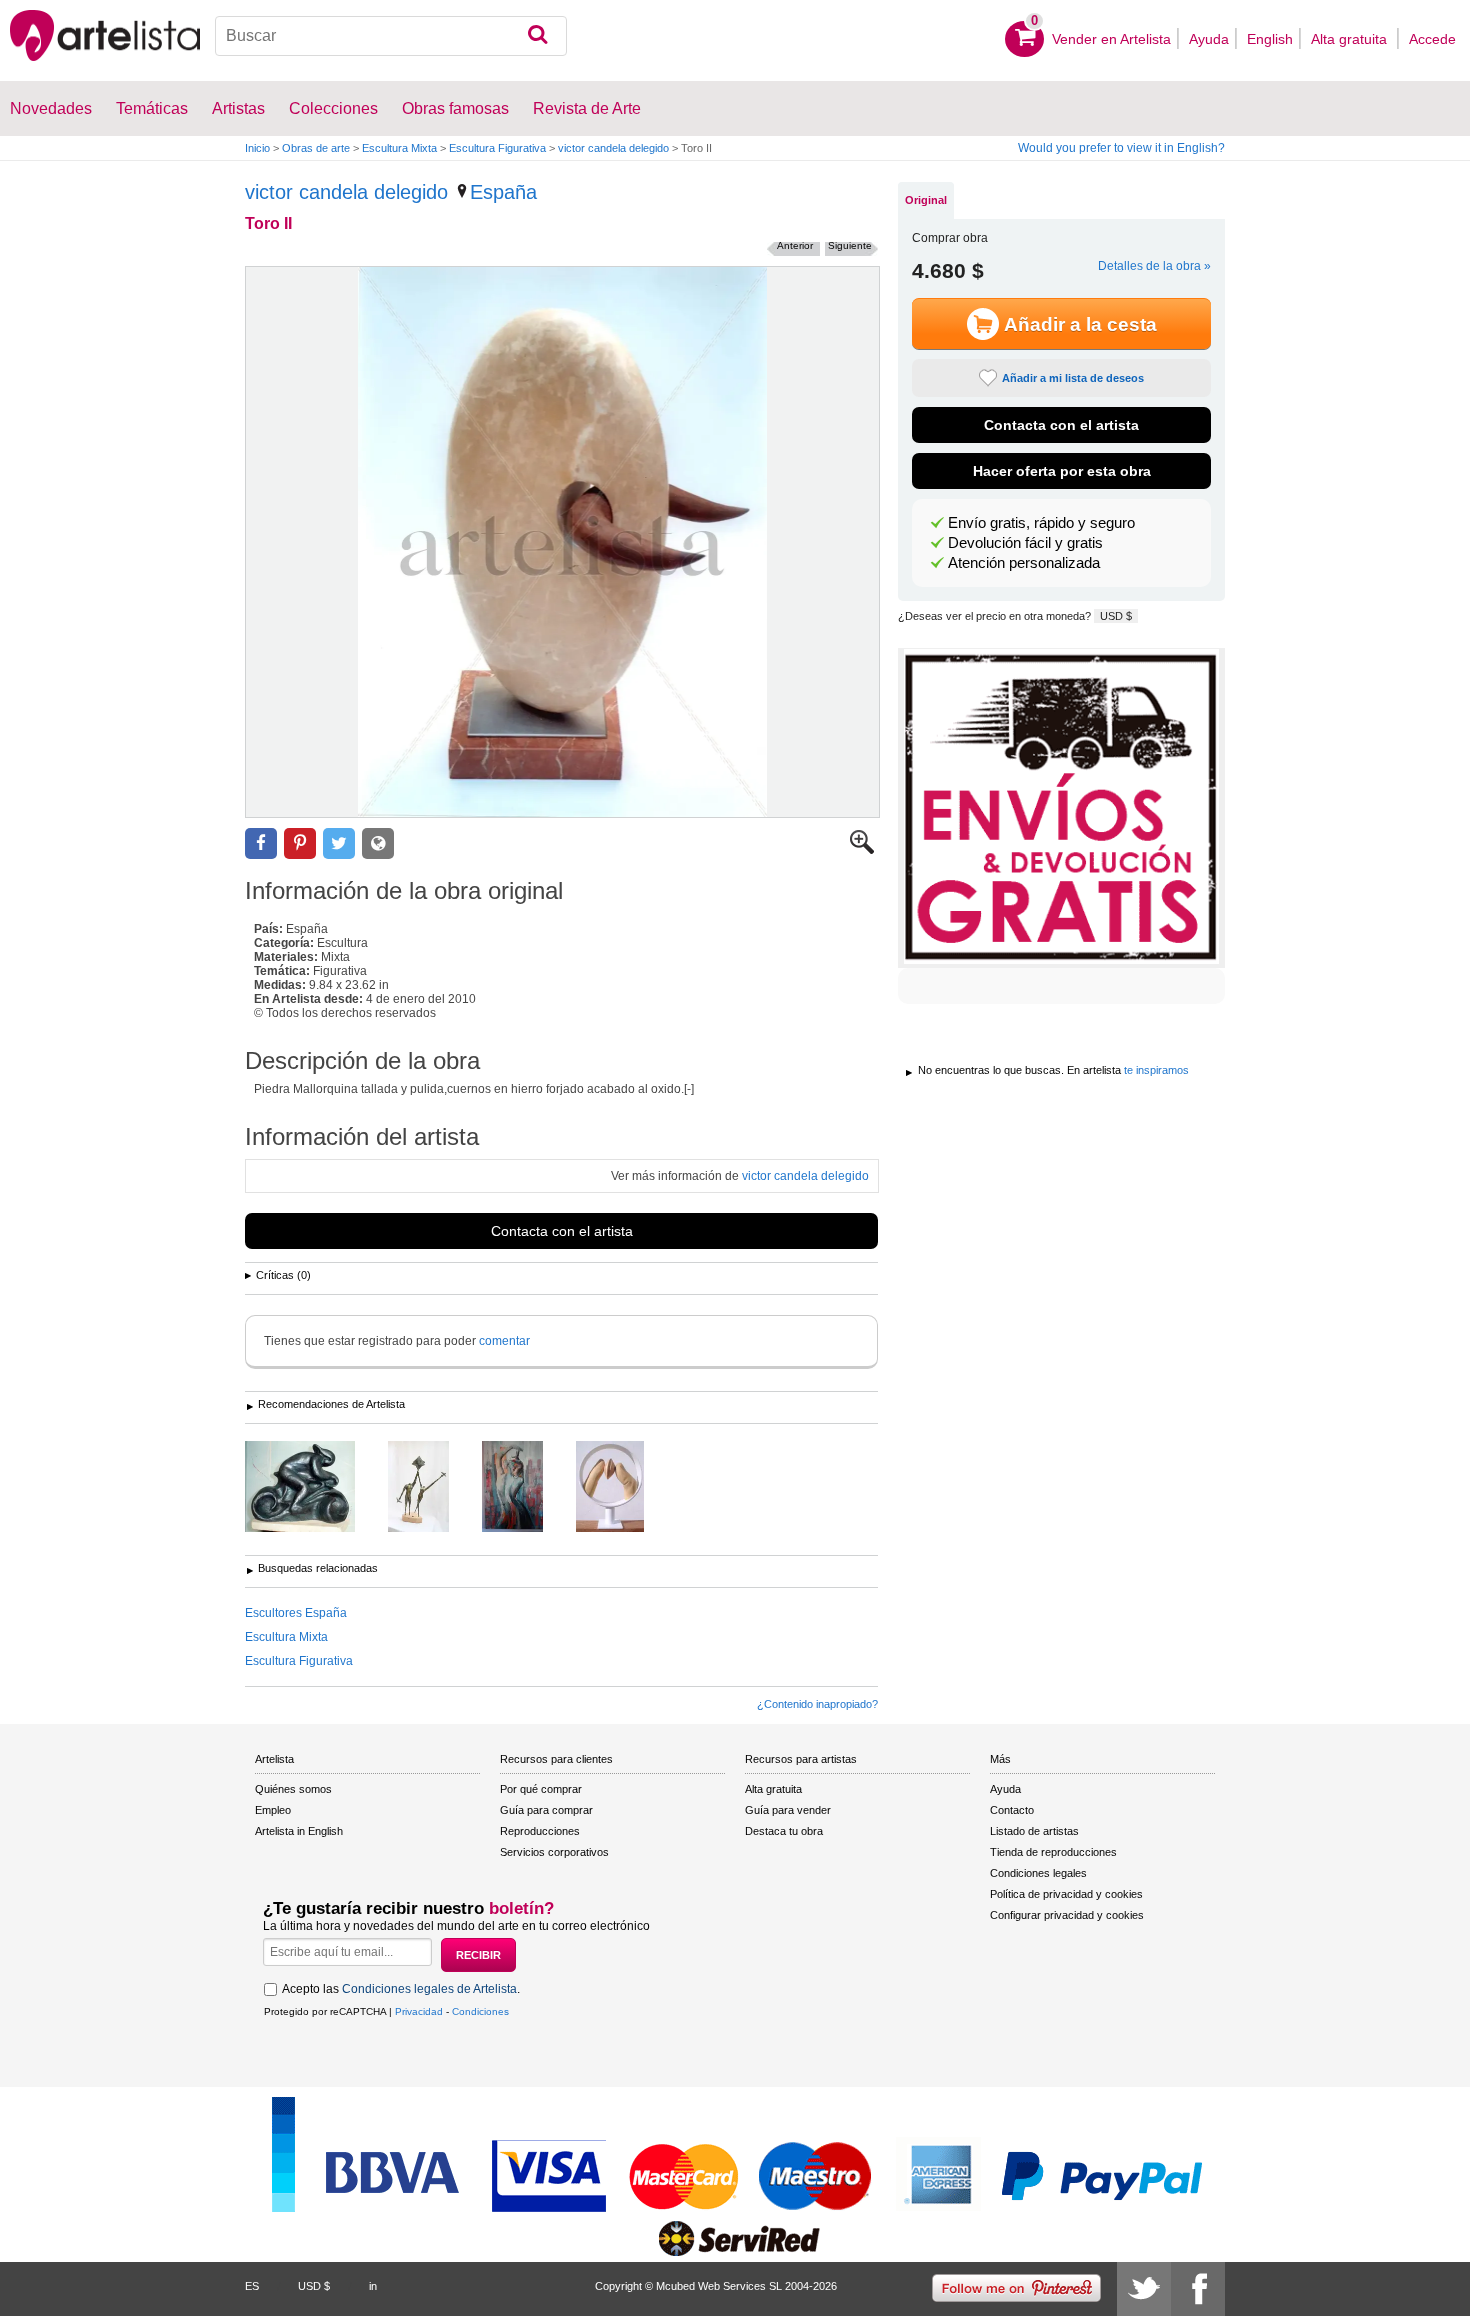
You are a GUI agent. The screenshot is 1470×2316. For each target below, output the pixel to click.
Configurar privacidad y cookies (1067, 1915)
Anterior (795, 245)
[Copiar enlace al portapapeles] (378, 843)
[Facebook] (1198, 2289)
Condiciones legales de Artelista (429, 1989)
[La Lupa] (625, 1488)
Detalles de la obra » (1154, 266)
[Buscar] (537, 36)
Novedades (51, 108)
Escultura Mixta (399, 148)
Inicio (257, 148)
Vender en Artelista (1111, 39)
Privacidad (419, 2011)
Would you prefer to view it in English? (1121, 148)
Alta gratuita (1351, 39)
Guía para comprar (546, 1810)
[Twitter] (1144, 2289)
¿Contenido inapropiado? (817, 1704)
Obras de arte (316, 148)
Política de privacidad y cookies (1066, 1894)
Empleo (273, 1810)
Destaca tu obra (784, 1831)
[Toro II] (562, 542)
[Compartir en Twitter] (339, 843)
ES (252, 2286)
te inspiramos (1156, 1070)
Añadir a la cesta (1080, 324)
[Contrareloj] (315, 1488)
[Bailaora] (527, 1488)
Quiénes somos (293, 1789)
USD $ (1116, 616)
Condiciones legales (1038, 1873)
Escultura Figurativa (497, 148)
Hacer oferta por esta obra (1062, 471)
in (373, 2286)
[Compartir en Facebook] (261, 843)
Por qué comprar (541, 1789)
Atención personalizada (1024, 563)
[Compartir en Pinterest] (300, 843)
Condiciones (480, 2011)
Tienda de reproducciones (1053, 1852)
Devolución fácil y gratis (1025, 543)
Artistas (238, 108)
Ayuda (1209, 39)
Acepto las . (401, 1989)
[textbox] (391, 36)
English (1270, 39)
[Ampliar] (862, 850)
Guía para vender (788, 1810)
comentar (504, 1341)
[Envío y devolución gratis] (1061, 808)
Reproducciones (540, 1831)
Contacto (1012, 1810)
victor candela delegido (613, 148)
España (503, 192)
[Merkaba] (433, 1488)
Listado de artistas (1034, 1831)
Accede (1432, 39)
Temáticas (152, 108)
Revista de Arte (587, 108)
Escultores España (296, 1613)
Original (926, 200)
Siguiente (850, 245)
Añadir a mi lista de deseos (1073, 378)
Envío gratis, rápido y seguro (1041, 523)
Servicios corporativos (554, 1852)
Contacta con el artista (562, 1231)
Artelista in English (299, 1831)
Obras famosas (455, 108)
